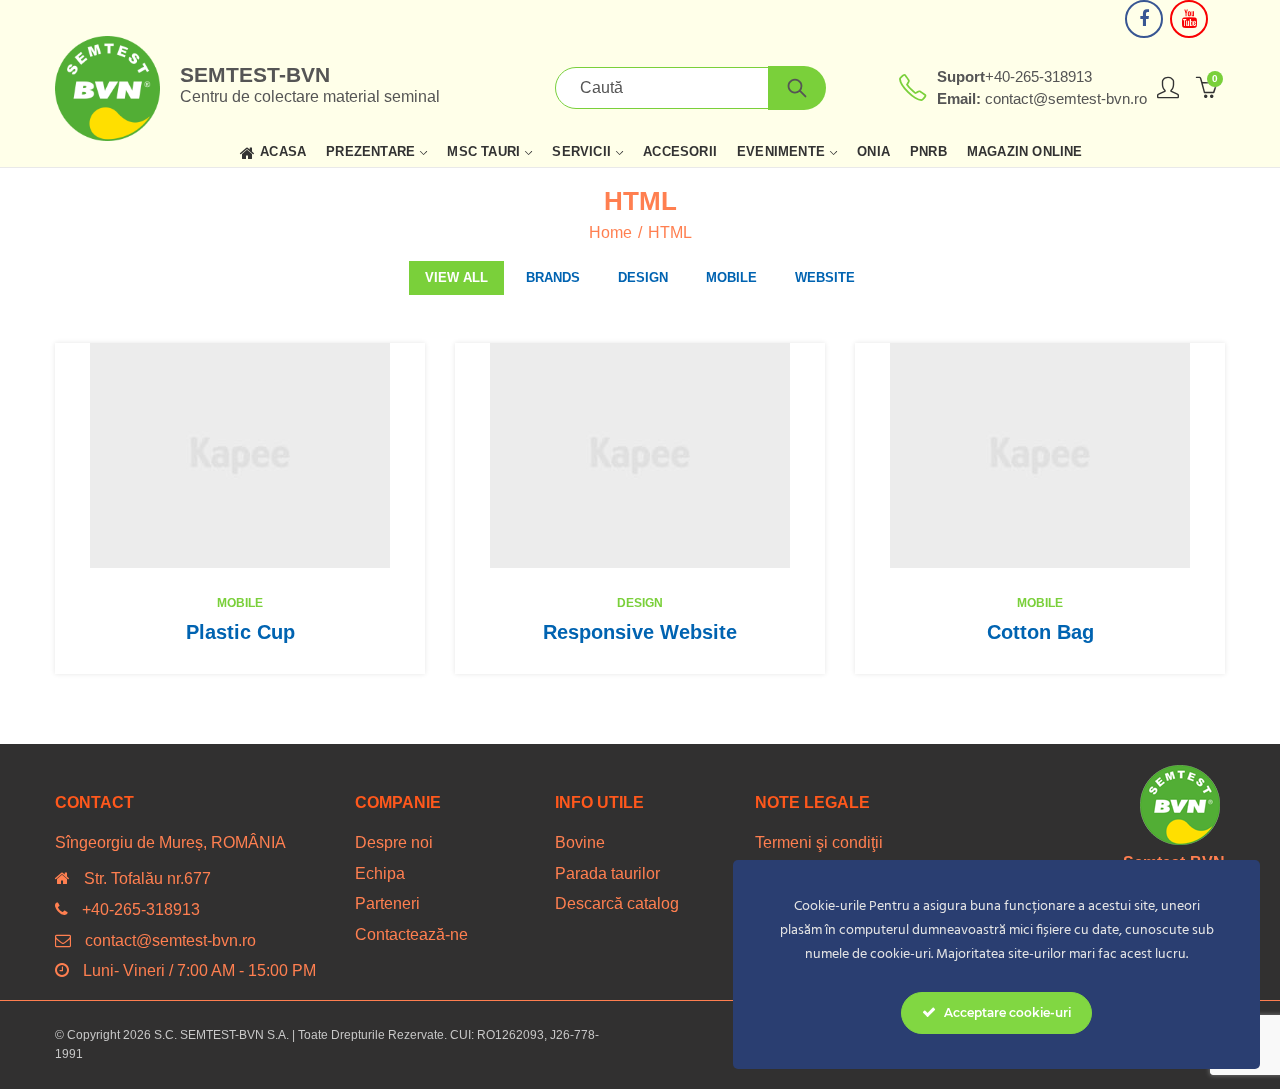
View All (456, 277)
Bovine (580, 842)
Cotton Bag (1040, 632)
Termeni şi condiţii (819, 842)
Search (797, 88)
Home (610, 232)
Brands (553, 277)
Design (643, 277)
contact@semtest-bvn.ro (170, 940)
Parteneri (387, 903)
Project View (209, 456)
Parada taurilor (607, 873)
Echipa (380, 873)
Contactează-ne (411, 934)
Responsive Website (640, 632)
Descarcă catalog (617, 903)
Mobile (731, 277)
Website (825, 277)
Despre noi (394, 842)
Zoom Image (271, 456)
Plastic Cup (240, 632)
